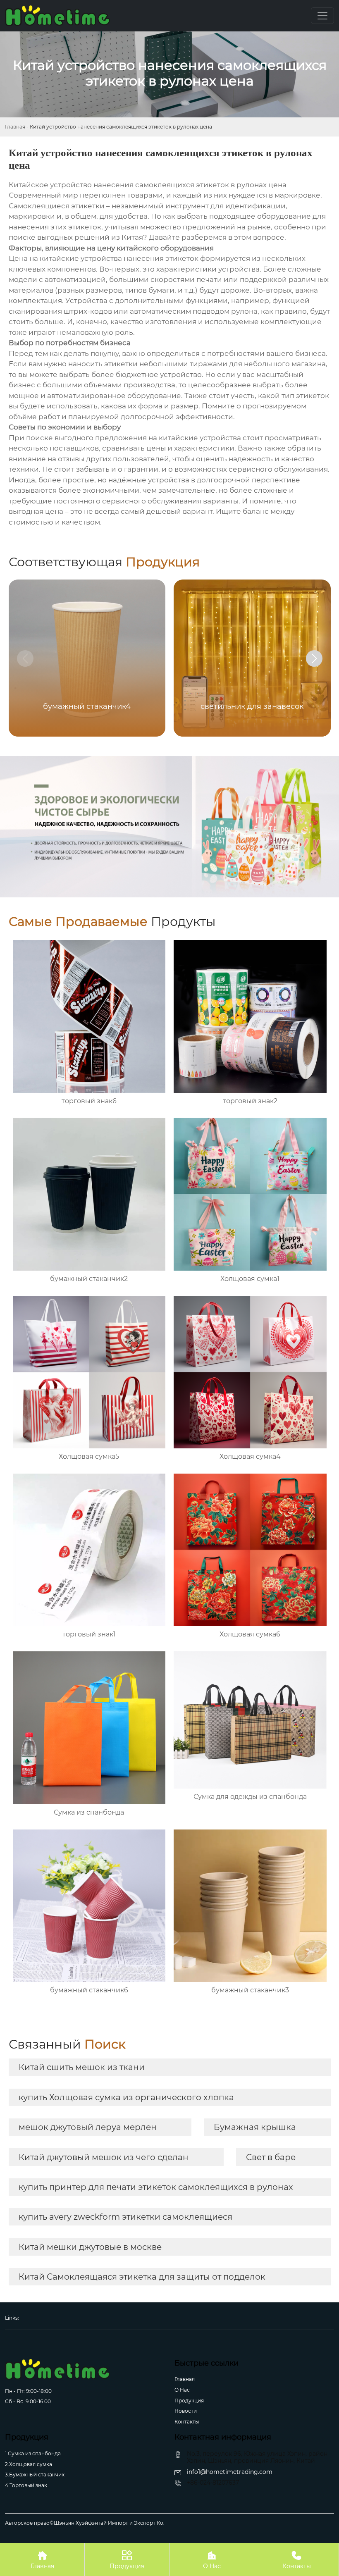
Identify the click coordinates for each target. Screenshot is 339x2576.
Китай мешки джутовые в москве (90, 2247)
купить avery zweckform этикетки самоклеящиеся (125, 2217)
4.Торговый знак (26, 2485)
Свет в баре (271, 2157)
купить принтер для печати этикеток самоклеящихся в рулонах (156, 2187)
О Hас (182, 2390)
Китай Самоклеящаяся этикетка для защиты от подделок (142, 2277)
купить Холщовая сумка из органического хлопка (126, 2097)
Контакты (187, 2422)
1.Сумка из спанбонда (33, 2453)
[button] (314, 658)
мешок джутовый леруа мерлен (88, 2127)
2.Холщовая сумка (29, 2464)
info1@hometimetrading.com (230, 2472)
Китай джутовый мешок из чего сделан (104, 2157)
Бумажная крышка (255, 2127)
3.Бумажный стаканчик (35, 2475)
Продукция (189, 2401)
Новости (186, 2411)
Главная (15, 127)
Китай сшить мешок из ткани (82, 2067)
